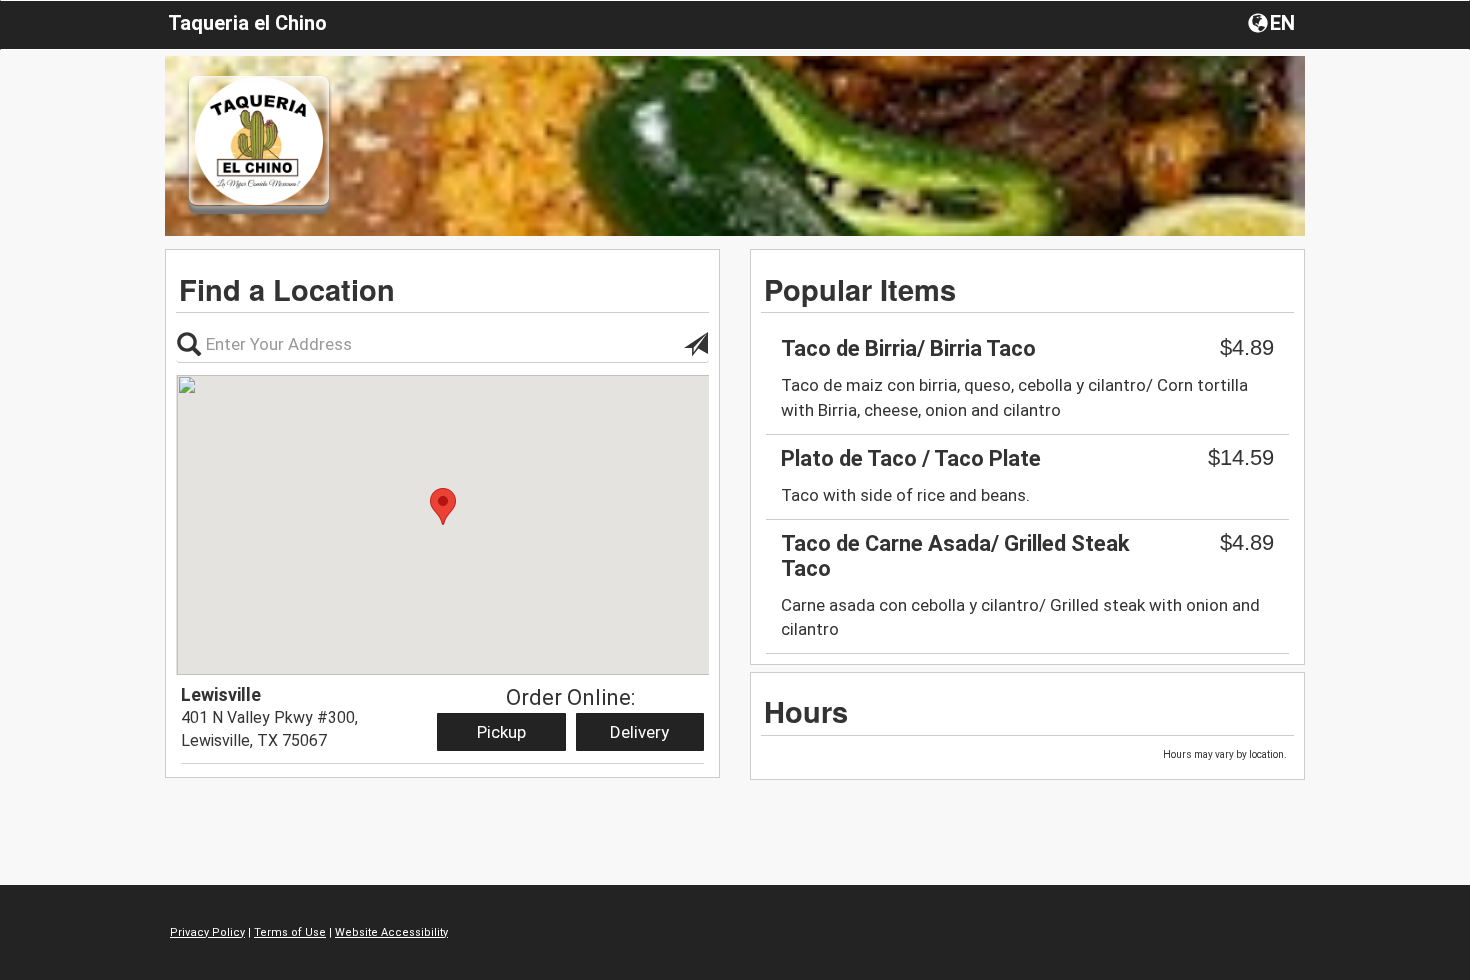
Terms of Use (290, 932)
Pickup (501, 732)
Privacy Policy (207, 932)
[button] (1273, 22)
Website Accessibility (391, 932)
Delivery (639, 732)
